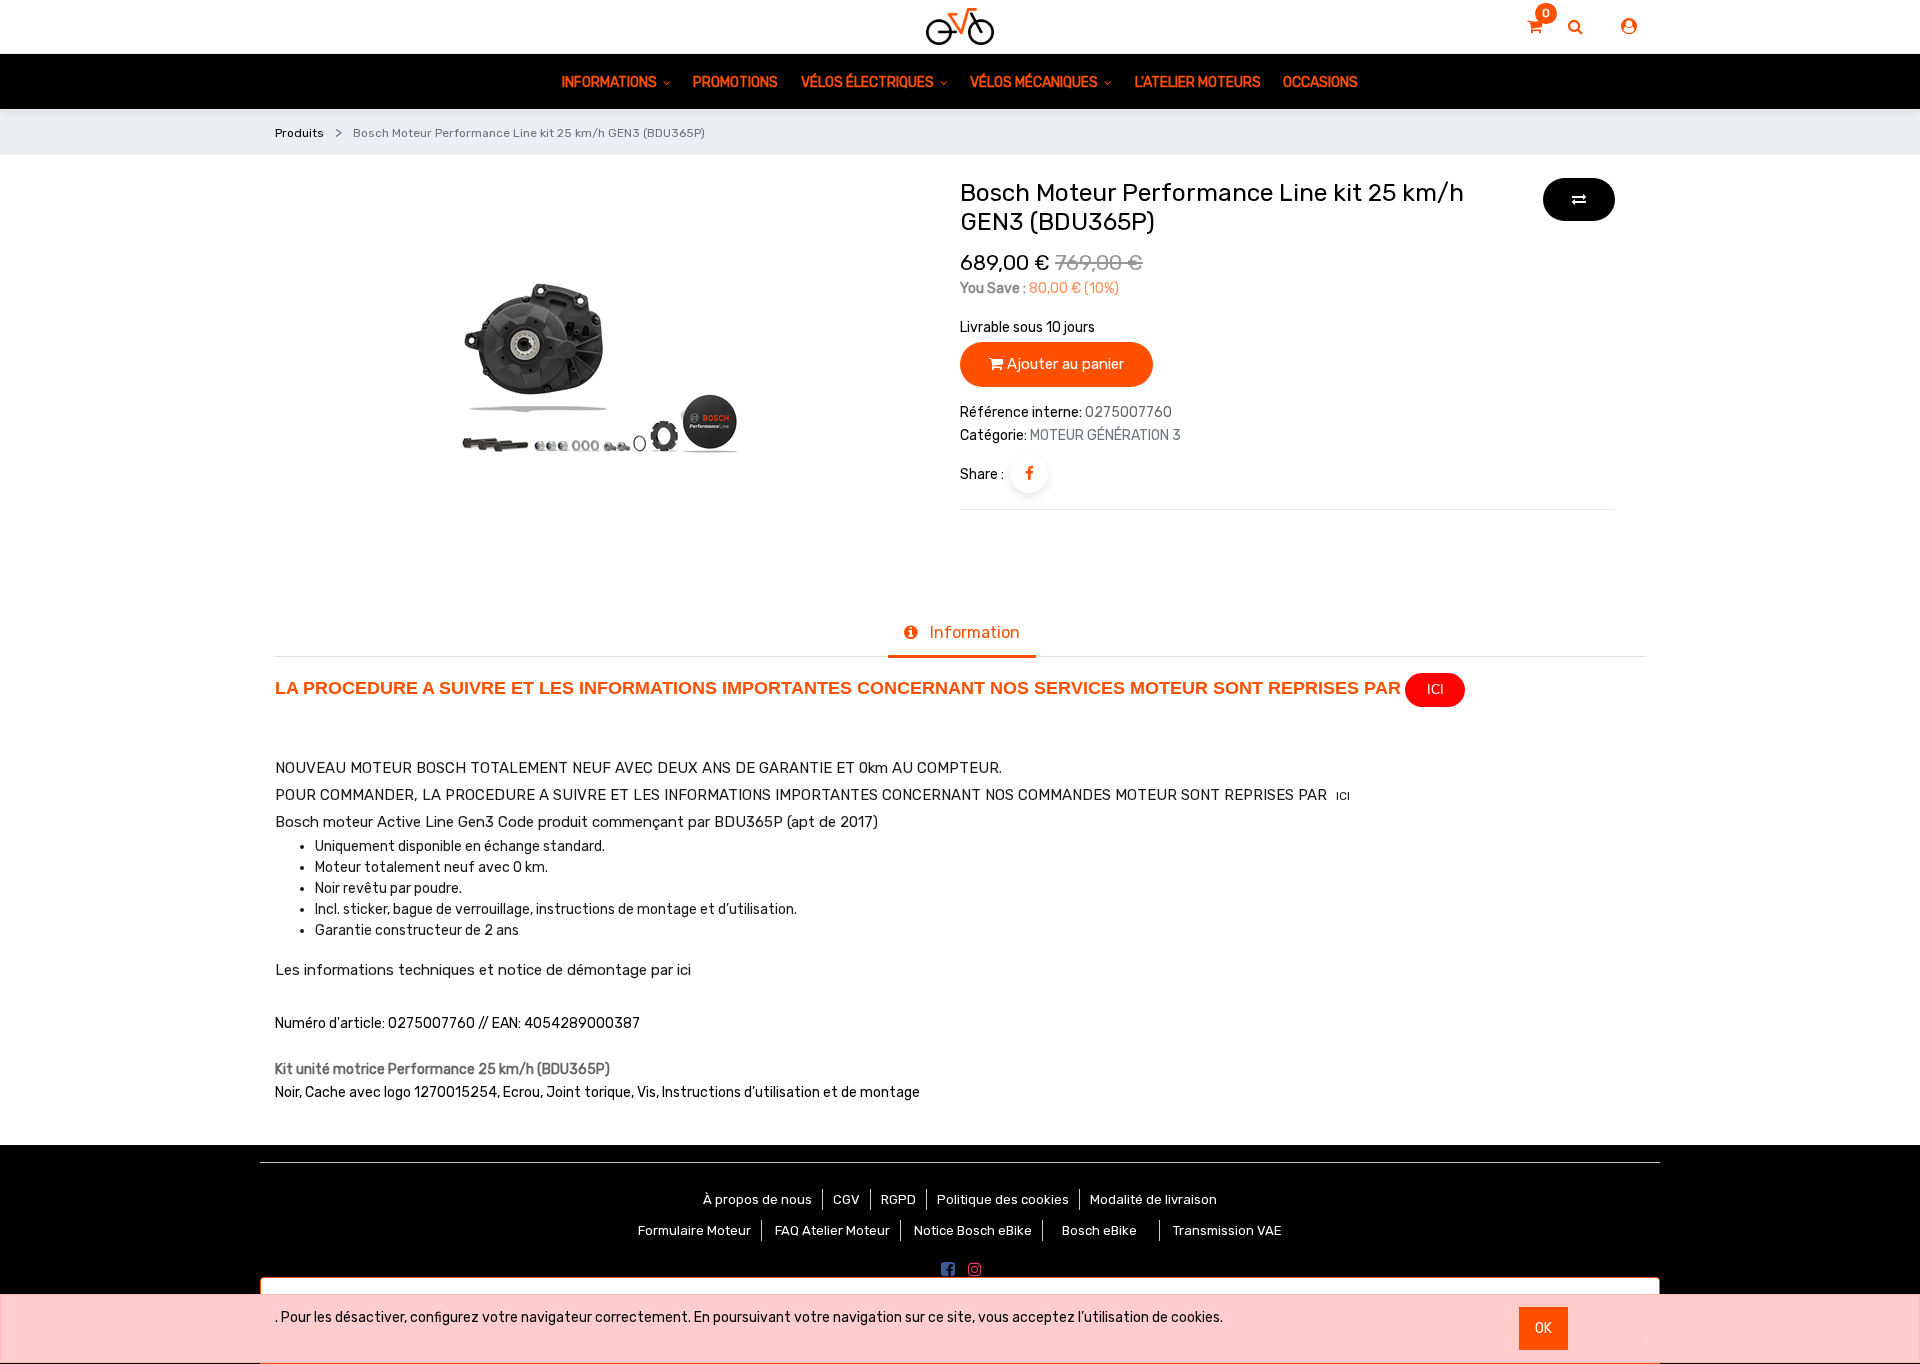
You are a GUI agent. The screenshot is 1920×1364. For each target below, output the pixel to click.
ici (684, 970)
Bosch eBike (1098, 1230)
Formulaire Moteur (694, 1230)
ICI (1435, 689)
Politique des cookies (1003, 1199)
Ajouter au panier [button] (1063, 364)
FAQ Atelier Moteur (832, 1230)
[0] (1534, 27)
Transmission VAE (1227, 1230)
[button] (1579, 199)
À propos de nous (757, 1199)
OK (1543, 1328)
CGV (846, 1199)
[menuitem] (735, 81)
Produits (299, 133)
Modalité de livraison (1153, 1199)
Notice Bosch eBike (973, 1230)
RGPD (898, 1199)
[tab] (962, 635)
